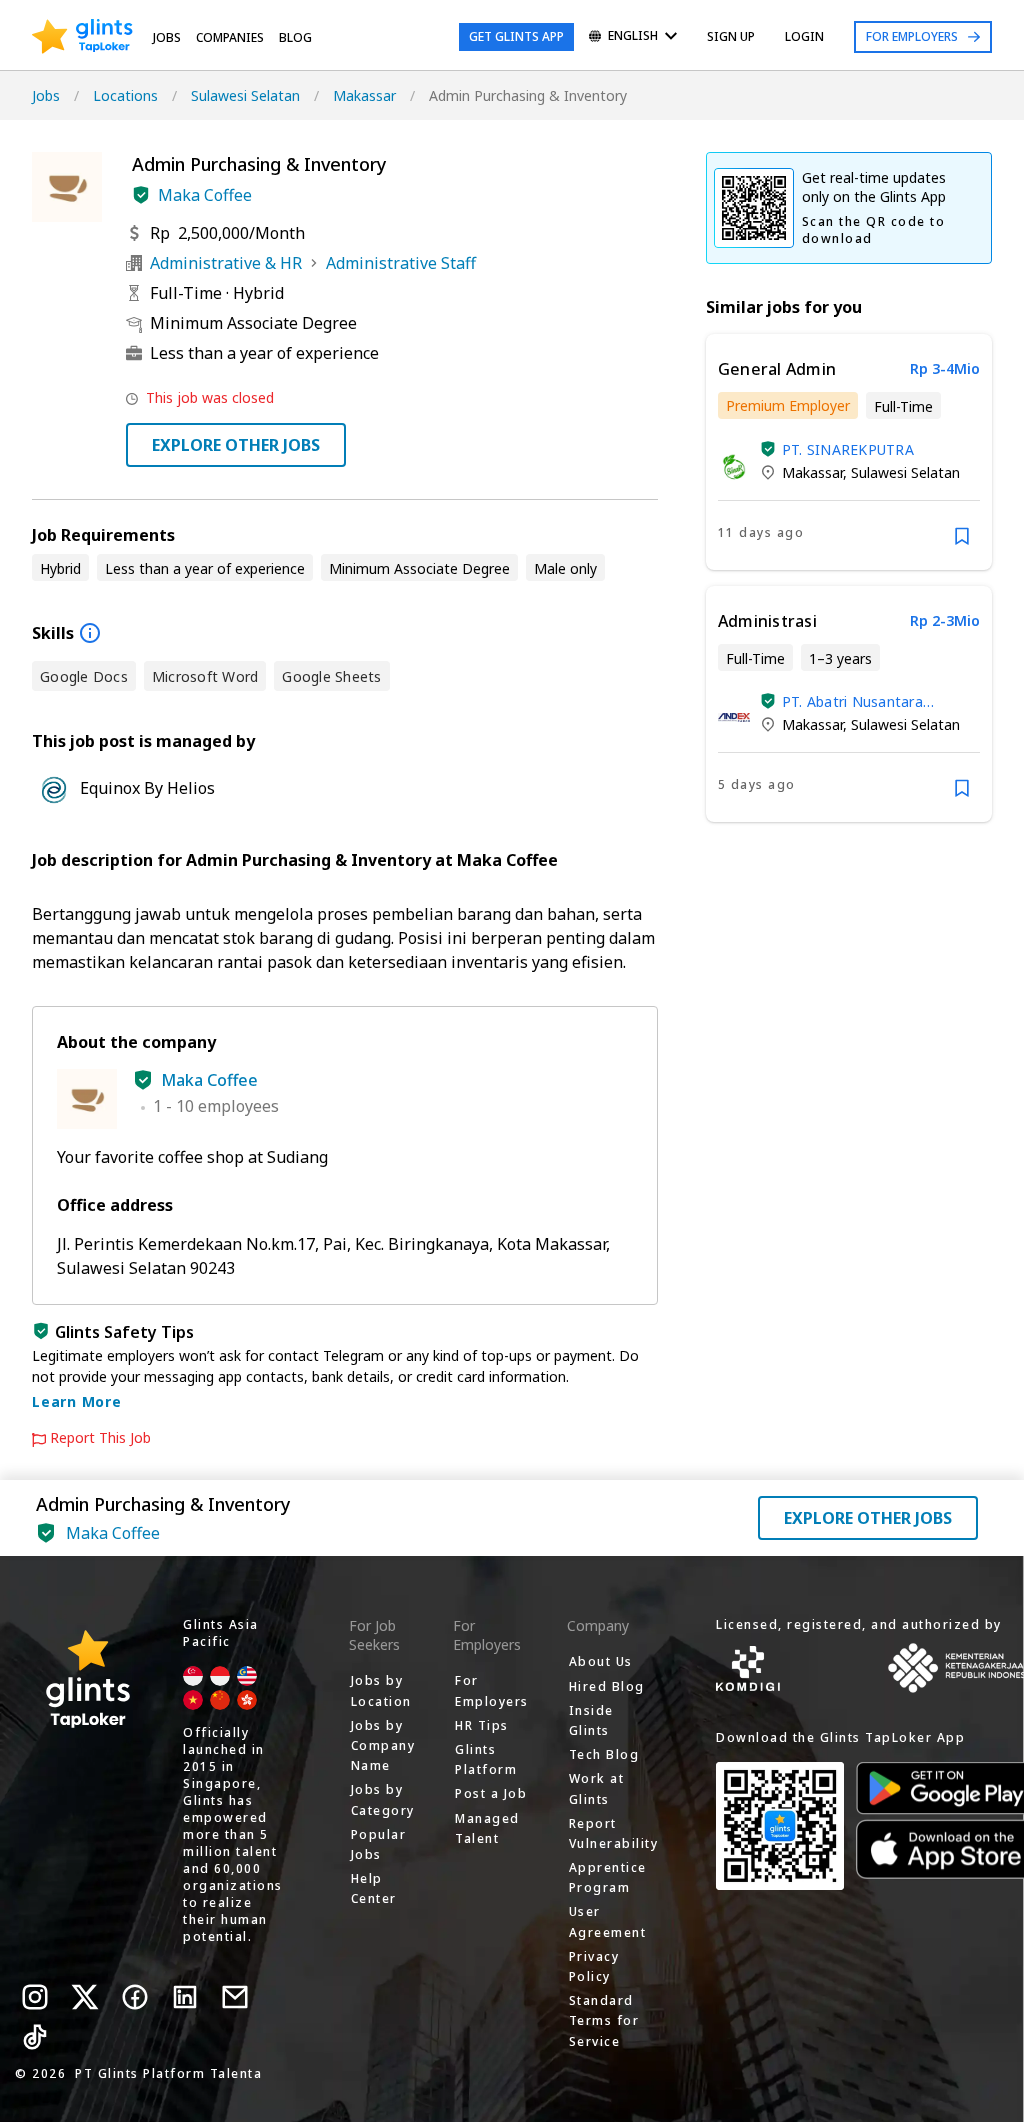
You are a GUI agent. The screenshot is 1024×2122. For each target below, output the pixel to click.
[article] (849, 452)
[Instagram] (35, 1997)
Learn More (77, 1401)
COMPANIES (230, 37)
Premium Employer (788, 405)
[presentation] (82, 37)
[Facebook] (135, 1997)
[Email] (235, 1997)
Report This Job (100, 1438)
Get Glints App (516, 36)
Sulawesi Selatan (245, 95)
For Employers (912, 36)
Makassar (364, 95)
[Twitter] (85, 1997)
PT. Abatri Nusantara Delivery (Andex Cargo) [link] (859, 701)
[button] (141, 195)
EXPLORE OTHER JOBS (236, 445)
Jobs (167, 37)
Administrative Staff (401, 263)
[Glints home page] (82, 37)
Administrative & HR (226, 263)
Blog (295, 37)
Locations (125, 95)
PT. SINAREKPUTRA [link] (848, 449)
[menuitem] (633, 37)
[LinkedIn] (185, 1997)
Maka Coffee (205, 195)
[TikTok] (35, 2037)
